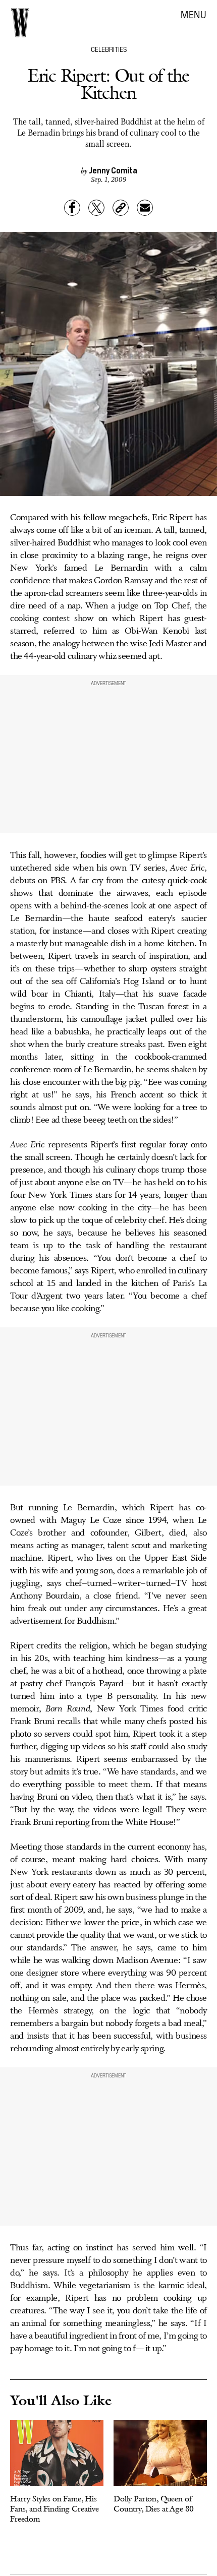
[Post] (96, 208)
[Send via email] (145, 208)
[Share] (72, 208)
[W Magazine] (20, 23)
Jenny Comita (113, 170)
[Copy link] (121, 208)
